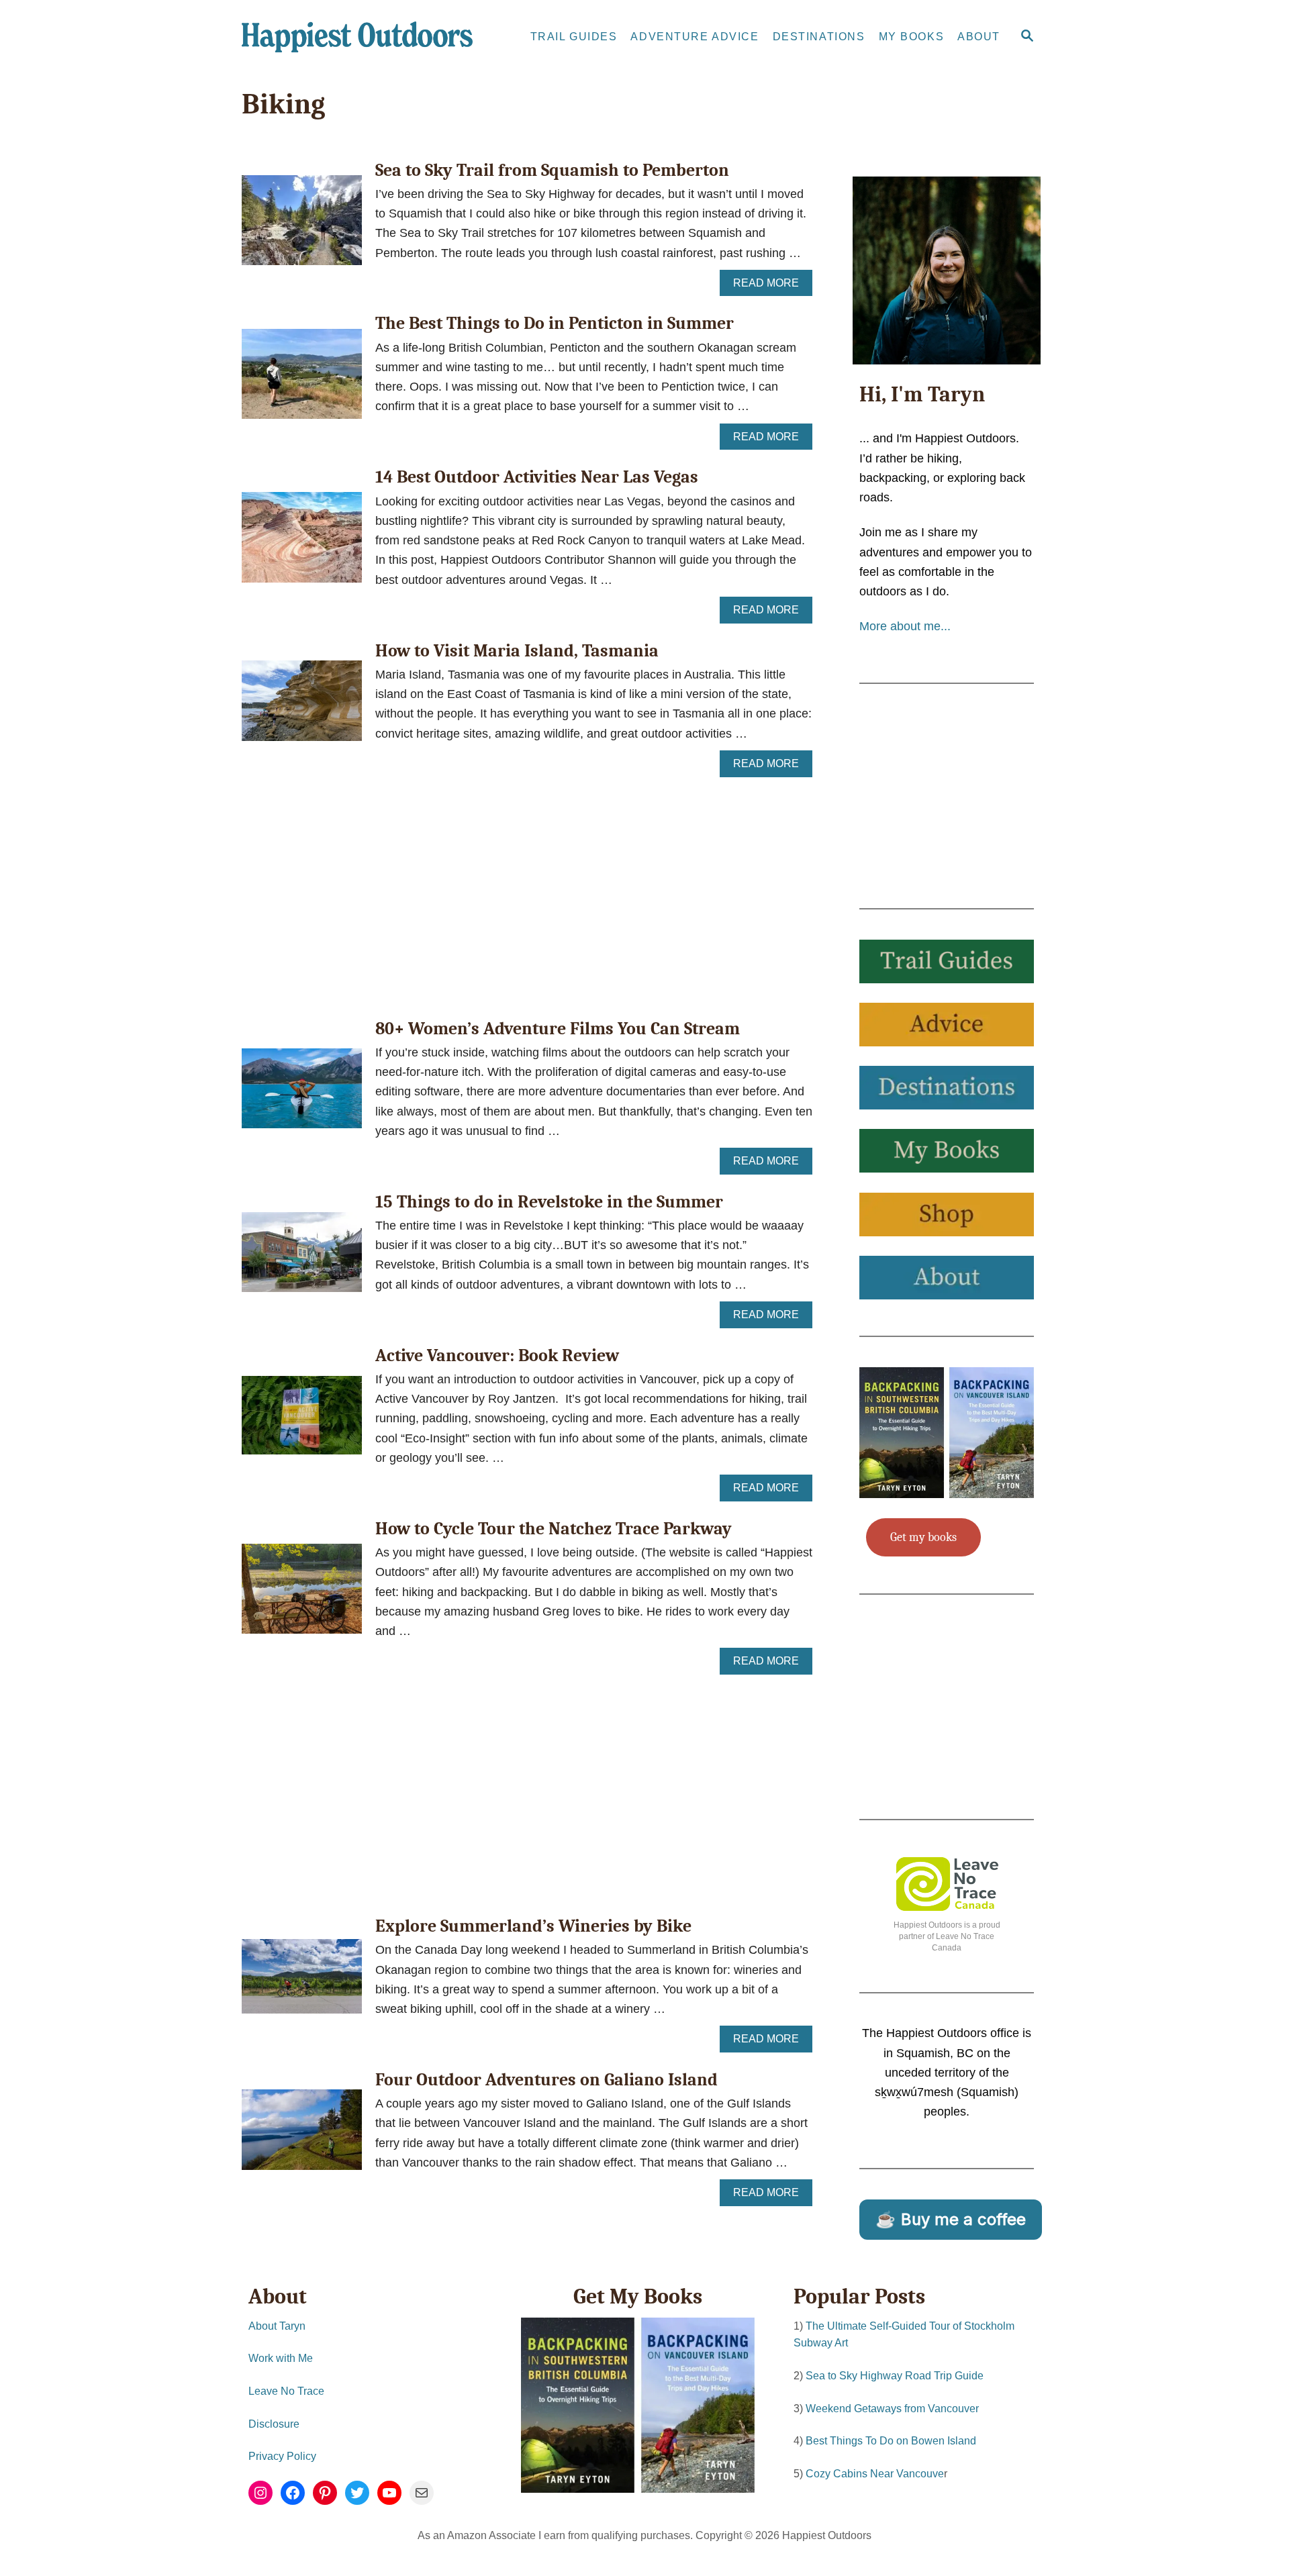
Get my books (923, 1537)
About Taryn (277, 2326)
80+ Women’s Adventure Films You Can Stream (558, 1029)
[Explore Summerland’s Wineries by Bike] (302, 1982)
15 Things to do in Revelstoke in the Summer (549, 1202)
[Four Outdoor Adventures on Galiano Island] (302, 2136)
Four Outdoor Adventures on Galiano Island (546, 2080)
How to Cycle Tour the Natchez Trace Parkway (554, 1529)
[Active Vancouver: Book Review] (302, 1421)
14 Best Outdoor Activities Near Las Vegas (537, 477)
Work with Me (281, 2358)
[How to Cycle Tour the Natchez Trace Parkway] (302, 1595)
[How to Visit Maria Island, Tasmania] (302, 706)
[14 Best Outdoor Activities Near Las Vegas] (302, 543)
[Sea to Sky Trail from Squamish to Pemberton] (302, 226)
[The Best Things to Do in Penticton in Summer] (302, 380)
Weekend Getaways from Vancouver (892, 2409)
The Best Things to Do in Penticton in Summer (555, 324)
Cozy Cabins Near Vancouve (875, 2474)
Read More (770, 287)
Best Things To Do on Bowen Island (891, 2441)
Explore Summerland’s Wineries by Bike (533, 1926)
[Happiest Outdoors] (363, 37)
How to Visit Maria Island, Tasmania (517, 651)
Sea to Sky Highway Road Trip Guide (895, 2376)
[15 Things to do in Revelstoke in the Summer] (302, 1258)
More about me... (905, 626)
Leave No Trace (286, 2391)
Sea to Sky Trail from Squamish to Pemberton (552, 170)
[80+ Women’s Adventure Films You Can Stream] (302, 1094)
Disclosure (274, 2424)
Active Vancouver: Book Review (497, 1356)
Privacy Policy (282, 2456)
